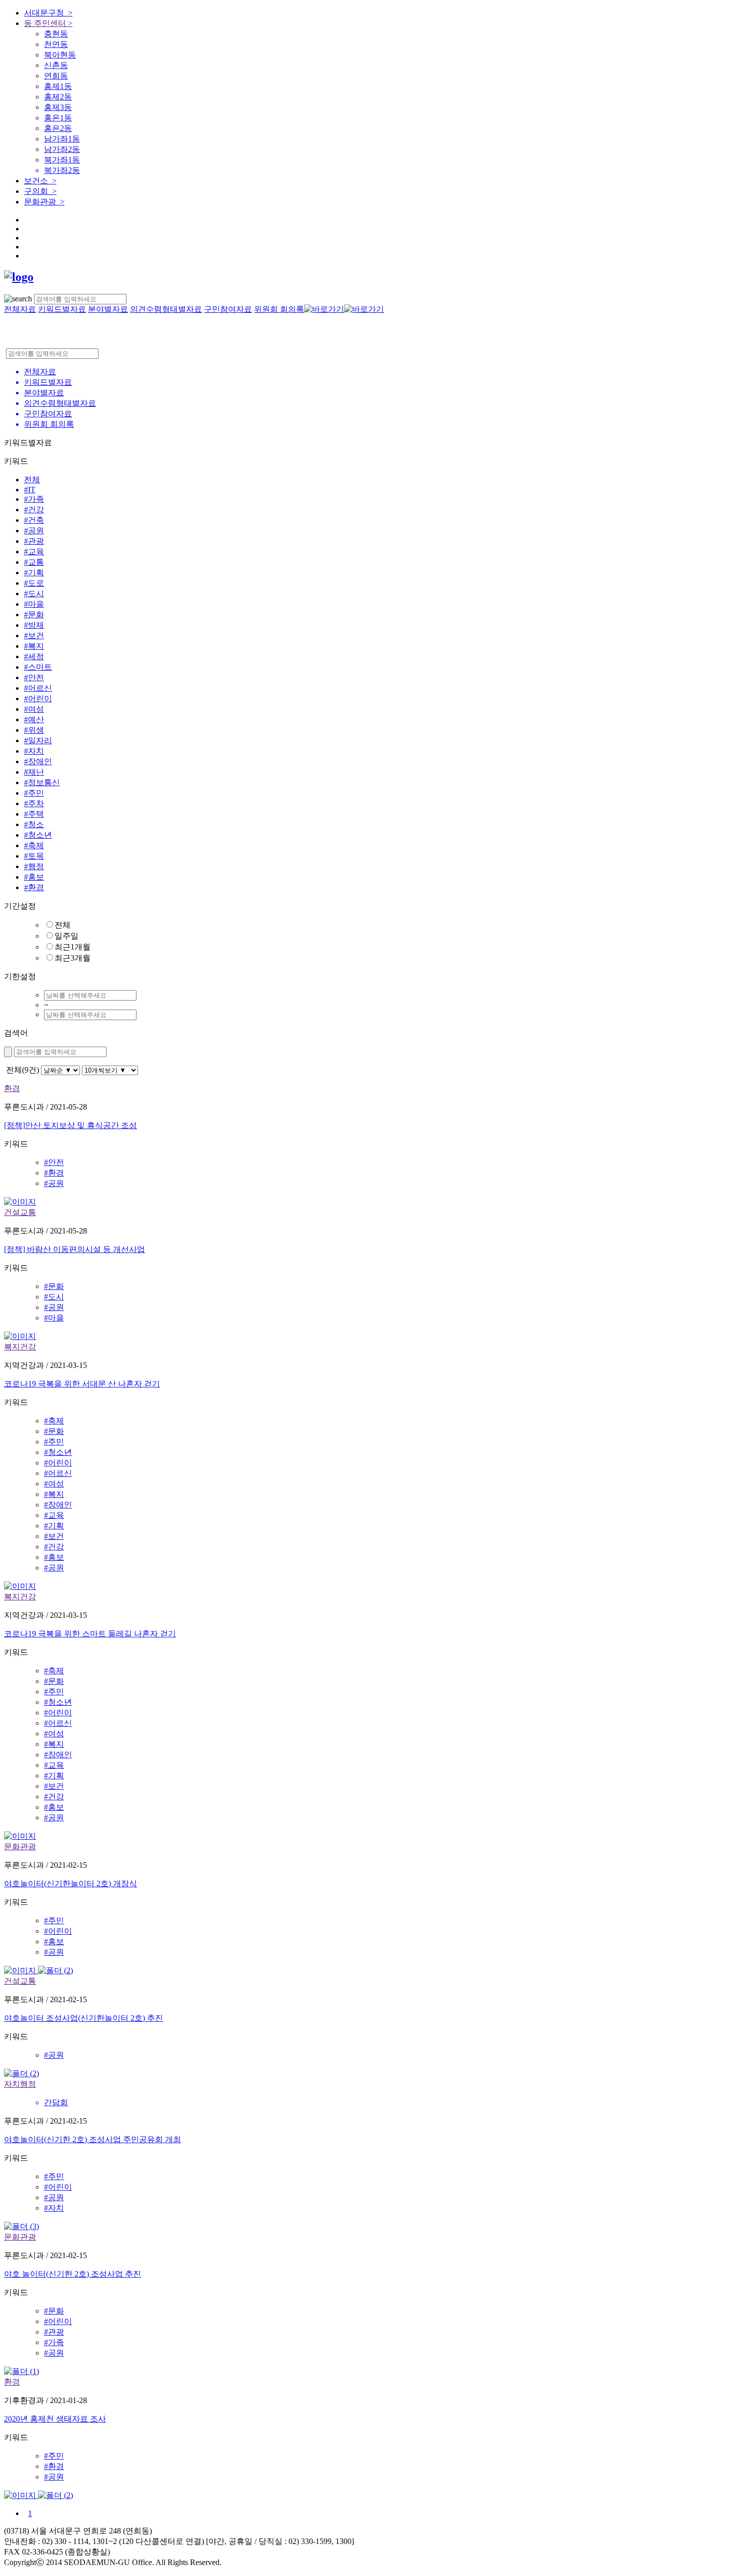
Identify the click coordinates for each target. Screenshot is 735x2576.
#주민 (34, 793)
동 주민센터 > (48, 23)
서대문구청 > (48, 13)
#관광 (34, 541)
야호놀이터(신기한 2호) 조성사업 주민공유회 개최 (92, 2139)
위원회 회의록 (279, 309)
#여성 (34, 709)
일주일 (66, 936)
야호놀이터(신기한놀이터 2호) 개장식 (70, 1884)
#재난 (34, 772)
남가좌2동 (62, 149)
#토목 (34, 856)
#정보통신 (42, 782)
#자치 (34, 751)
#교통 (34, 562)
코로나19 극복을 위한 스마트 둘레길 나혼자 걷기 (90, 1634)
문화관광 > (44, 202)
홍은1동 (58, 118)
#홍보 (34, 877)
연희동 (56, 76)
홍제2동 (58, 97)
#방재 (34, 625)
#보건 (34, 636)
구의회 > (40, 191)
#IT (30, 490)
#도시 (34, 594)
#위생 (34, 730)
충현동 (56, 34)
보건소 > (40, 181)
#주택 (34, 814)
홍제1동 (58, 86)
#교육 (34, 552)
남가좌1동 (62, 139)
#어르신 (38, 688)
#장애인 (38, 761)
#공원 (34, 531)
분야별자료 (108, 309)
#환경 (34, 887)
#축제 (34, 845)
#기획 (34, 573)
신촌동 (56, 65)
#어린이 (38, 698)
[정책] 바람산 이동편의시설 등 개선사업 (74, 1249)
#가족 (34, 499)
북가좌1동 (62, 160)
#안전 (34, 677)
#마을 (34, 604)
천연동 (56, 44)
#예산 (34, 719)
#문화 (34, 615)
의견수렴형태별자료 (166, 309)
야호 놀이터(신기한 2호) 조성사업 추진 (72, 2274)
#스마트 (38, 667)
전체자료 (20, 309)
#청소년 (38, 835)
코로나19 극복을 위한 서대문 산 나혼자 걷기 (82, 1384)
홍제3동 (58, 107)
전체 (32, 480)
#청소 (34, 824)
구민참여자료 (228, 309)
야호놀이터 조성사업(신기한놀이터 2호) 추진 (83, 2018)
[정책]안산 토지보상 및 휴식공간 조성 (70, 1125)
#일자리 (38, 740)
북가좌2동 (62, 170)
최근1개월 (72, 947)
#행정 (34, 866)
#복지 (34, 646)
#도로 (34, 583)
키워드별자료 (62, 309)
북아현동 (60, 55)
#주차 (34, 803)
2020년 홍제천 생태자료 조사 (55, 2419)
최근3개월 (72, 958)
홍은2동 (58, 128)
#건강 (34, 510)
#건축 (34, 520)
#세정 (34, 656)
